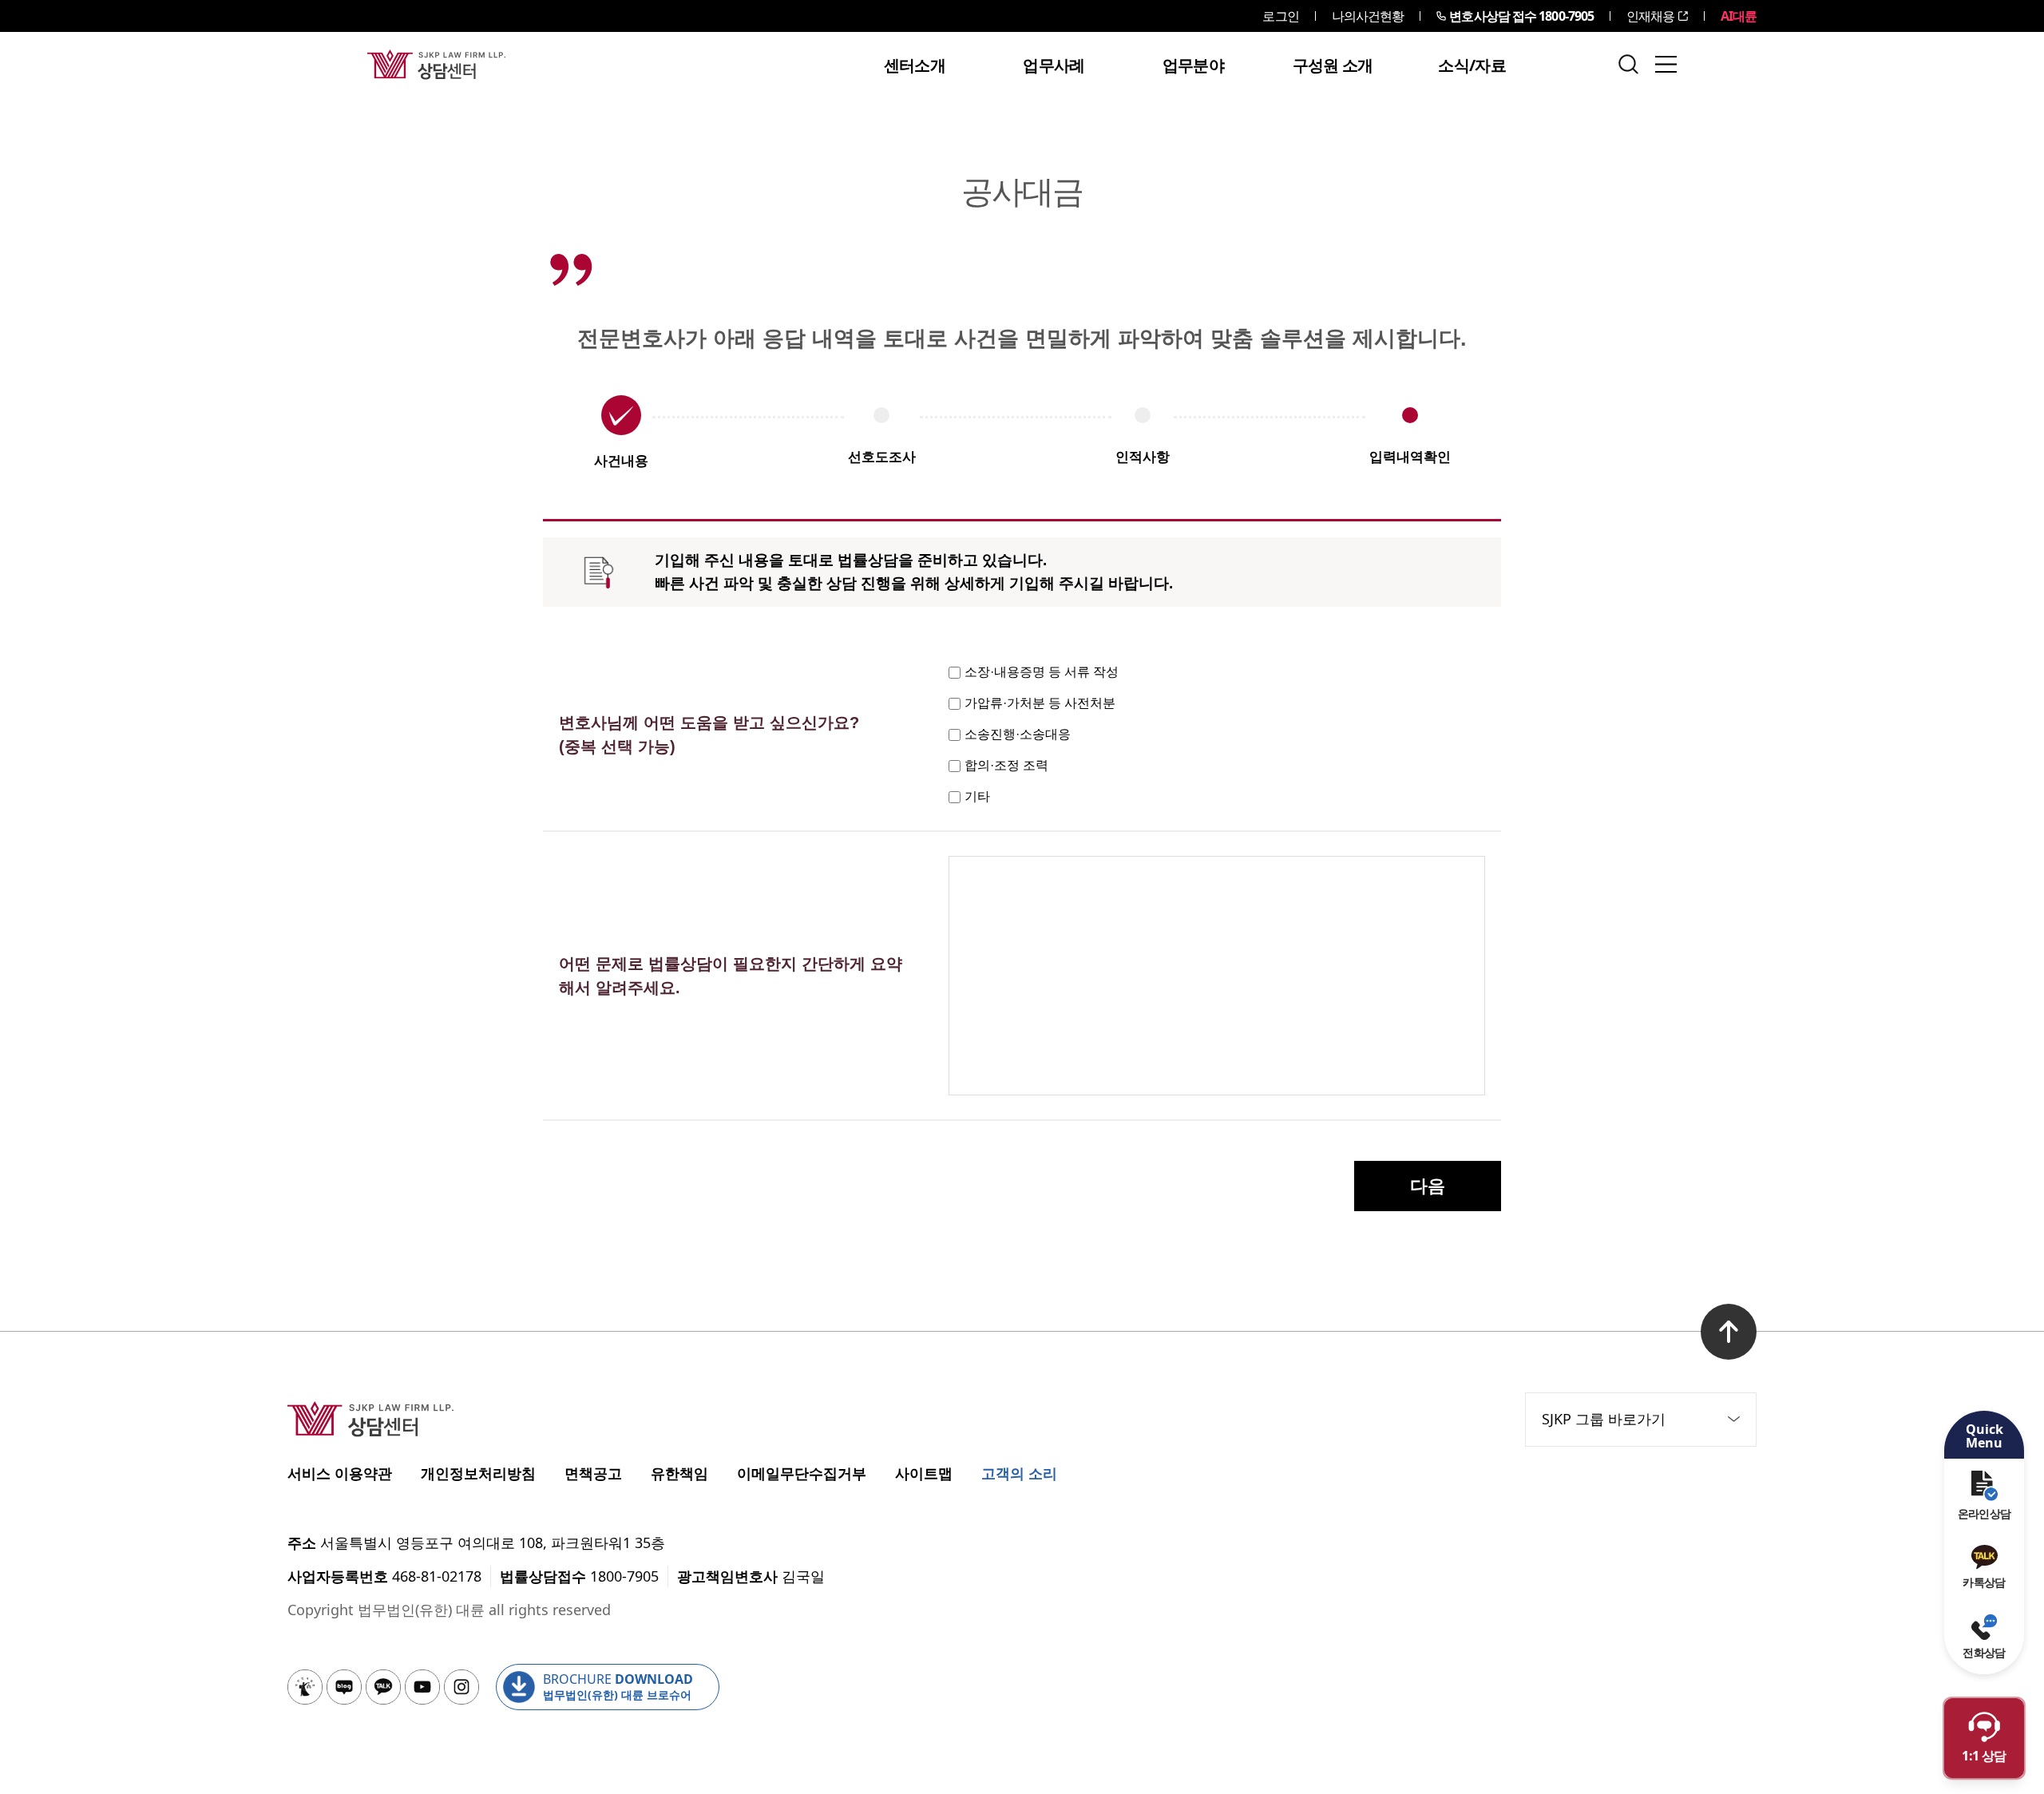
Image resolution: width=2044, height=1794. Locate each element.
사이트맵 (924, 1473)
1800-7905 (1521, 16)
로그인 (1280, 16)
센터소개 (915, 65)
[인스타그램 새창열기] (461, 1687)
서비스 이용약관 (340, 1473)
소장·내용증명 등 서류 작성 (1042, 672)
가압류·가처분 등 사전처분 (1040, 703)
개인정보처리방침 (478, 1473)
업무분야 (1193, 65)
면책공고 (593, 1473)
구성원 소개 (1333, 65)
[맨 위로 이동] (1729, 1332)
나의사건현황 (1368, 16)
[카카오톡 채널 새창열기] (383, 1687)
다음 (1428, 1186)
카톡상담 (1984, 1582)
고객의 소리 (1019, 1473)
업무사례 (1054, 65)
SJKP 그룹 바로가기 (1604, 1419)
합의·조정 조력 (1006, 765)
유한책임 (679, 1473)
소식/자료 (1472, 65)
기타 (977, 796)
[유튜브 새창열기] (422, 1687)
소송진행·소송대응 (1018, 734)
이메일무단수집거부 (802, 1473)
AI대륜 (1739, 16)
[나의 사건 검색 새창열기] (305, 1687)
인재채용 (1650, 16)
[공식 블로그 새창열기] (344, 1687)
